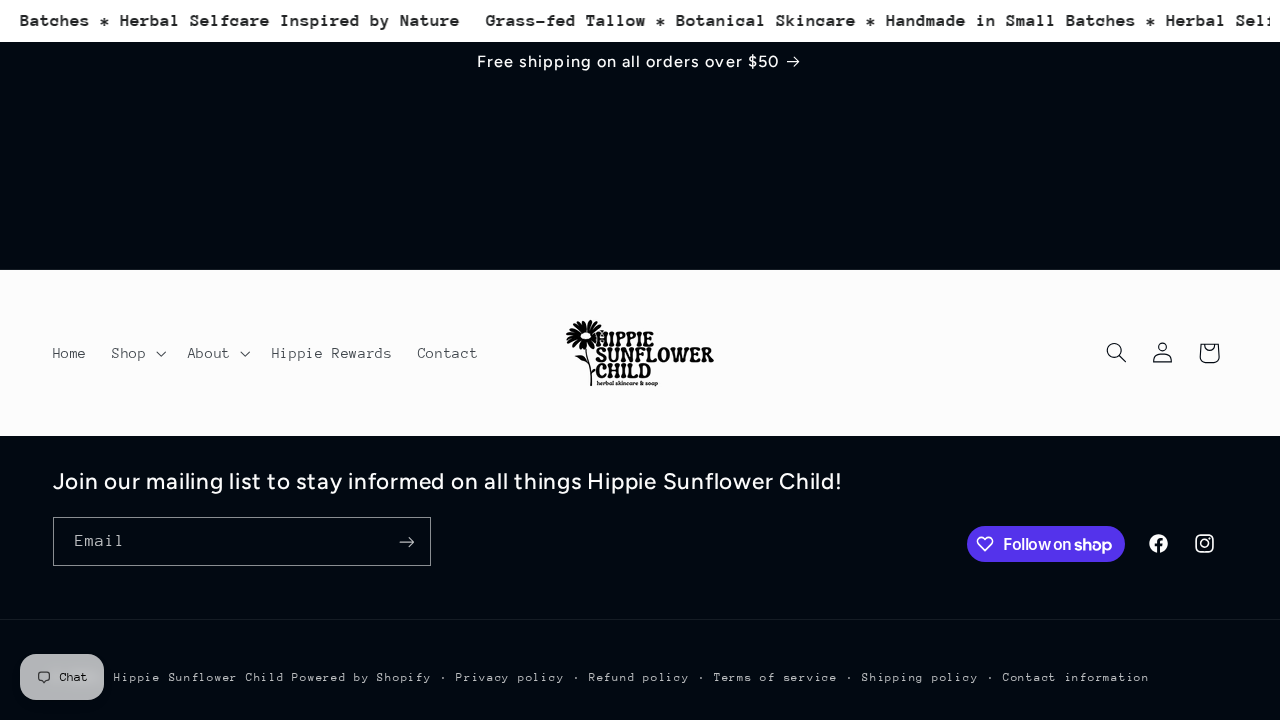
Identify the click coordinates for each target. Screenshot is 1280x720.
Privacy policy (510, 677)
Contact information (1076, 677)
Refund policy (639, 677)
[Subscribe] (406, 541)
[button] (137, 353)
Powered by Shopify (361, 677)
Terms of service (776, 677)
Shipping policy (920, 677)
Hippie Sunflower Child (203, 677)
